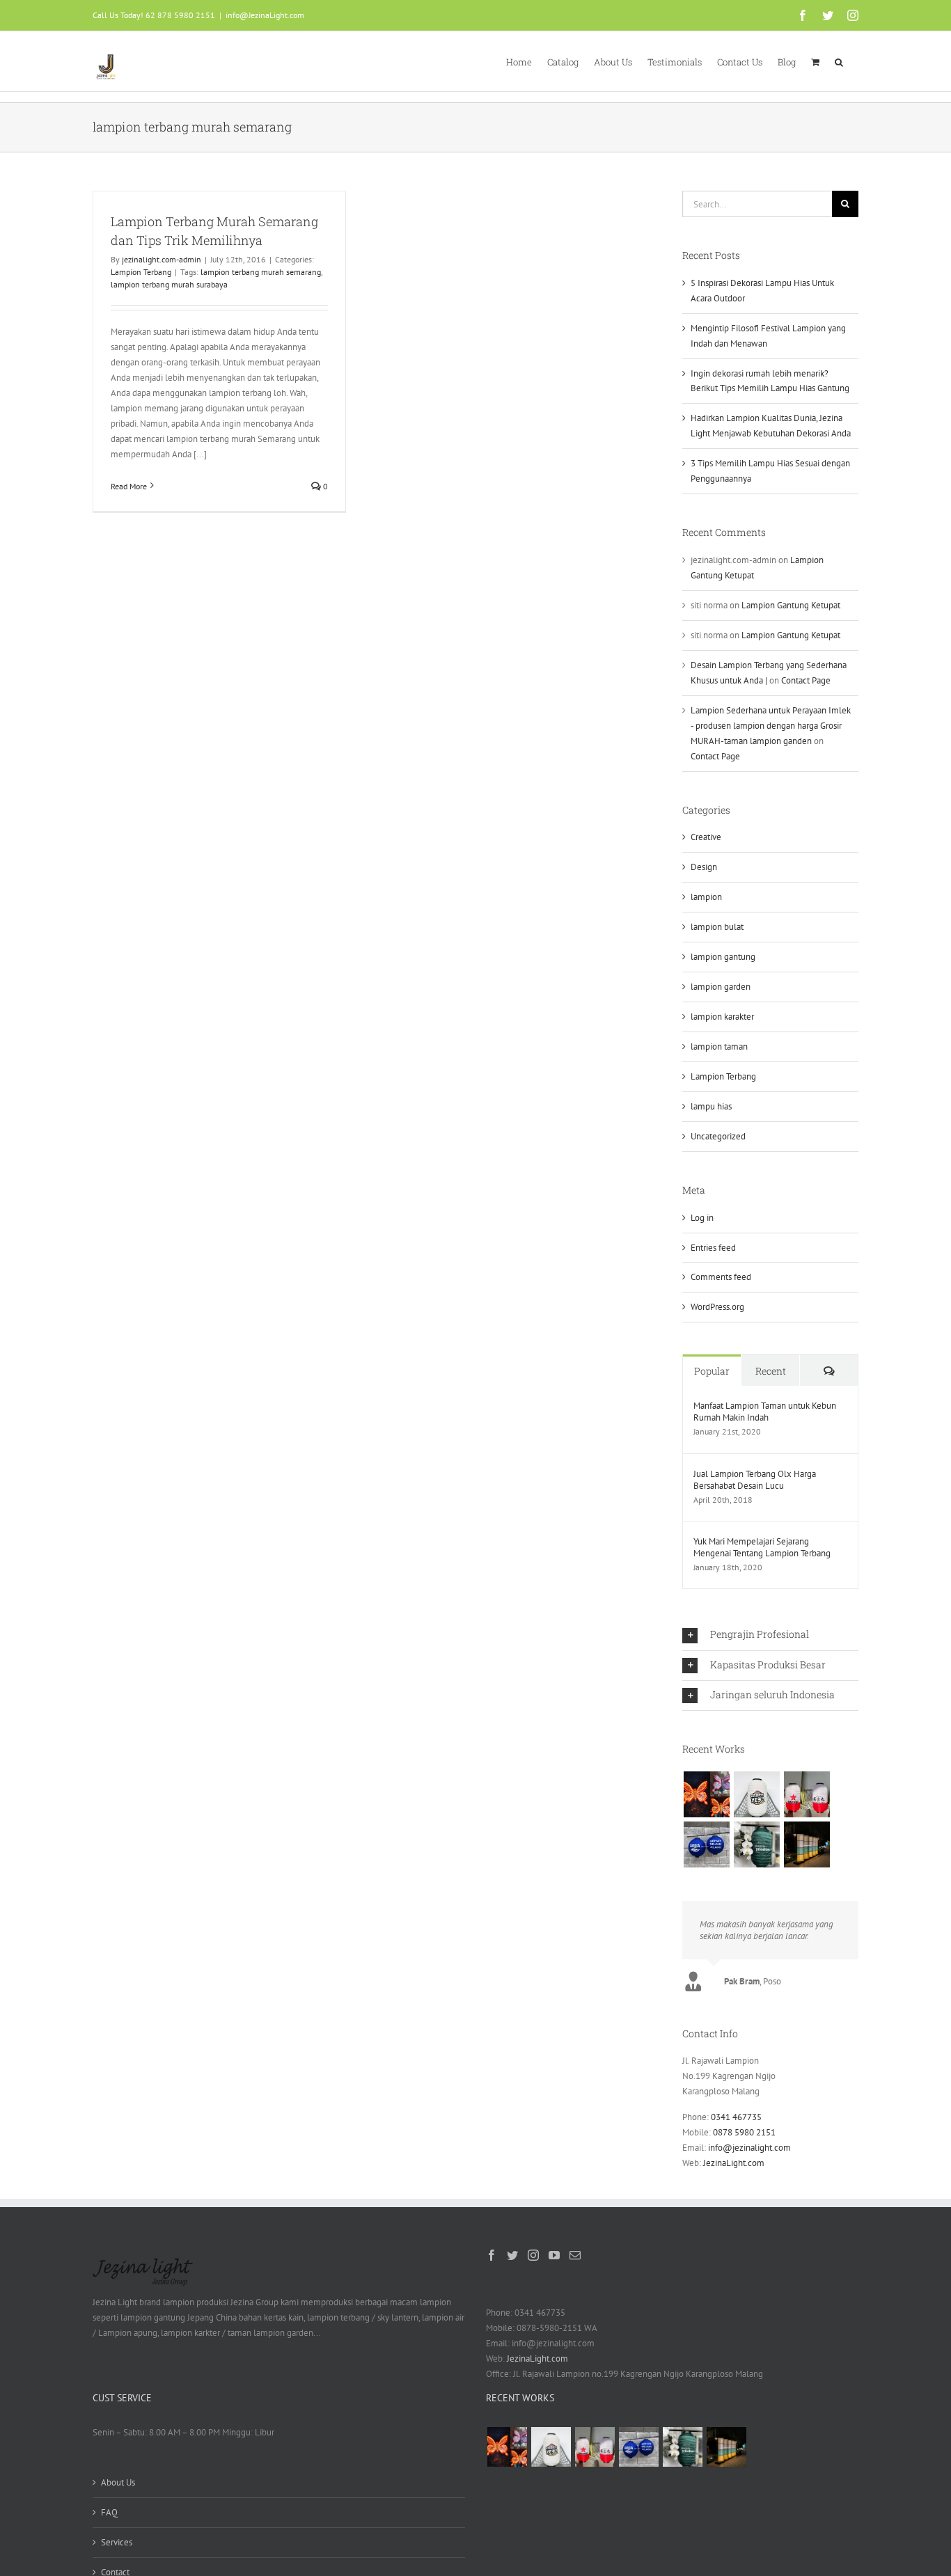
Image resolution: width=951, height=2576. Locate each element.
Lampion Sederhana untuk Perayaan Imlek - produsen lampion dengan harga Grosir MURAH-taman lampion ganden (771, 726)
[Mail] (575, 2255)
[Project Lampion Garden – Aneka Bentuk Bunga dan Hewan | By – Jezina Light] (706, 1794)
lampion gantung (723, 957)
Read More (129, 486)
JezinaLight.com (734, 2163)
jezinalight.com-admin (162, 259)
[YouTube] (554, 2255)
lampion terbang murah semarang (261, 272)
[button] (839, 61)
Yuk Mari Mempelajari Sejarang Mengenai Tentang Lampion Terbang (762, 1547)
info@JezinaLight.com (265, 15)
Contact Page (806, 680)
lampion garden (721, 987)
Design (704, 867)
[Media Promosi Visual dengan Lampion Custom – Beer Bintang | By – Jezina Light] (807, 1794)
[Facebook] (492, 2255)
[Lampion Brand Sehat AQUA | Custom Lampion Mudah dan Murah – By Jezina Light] (706, 1844)
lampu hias (711, 1106)
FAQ (109, 2512)
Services (117, 2542)
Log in (702, 1218)
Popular (712, 1371)
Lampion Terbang (141, 272)
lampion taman (719, 1046)
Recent (771, 1371)
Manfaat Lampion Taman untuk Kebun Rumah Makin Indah (765, 1412)
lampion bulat (717, 927)
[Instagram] (533, 2255)
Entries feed (713, 1248)
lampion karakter (722, 1017)
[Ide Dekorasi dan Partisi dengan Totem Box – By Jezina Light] (807, 1844)
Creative (706, 837)
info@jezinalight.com (749, 2148)
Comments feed (721, 1277)
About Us (118, 2482)
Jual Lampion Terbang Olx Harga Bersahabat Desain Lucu (755, 1480)
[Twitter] (512, 2255)
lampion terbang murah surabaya (169, 284)
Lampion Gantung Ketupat (791, 605)
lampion (706, 897)
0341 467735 (736, 2117)
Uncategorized (718, 1136)
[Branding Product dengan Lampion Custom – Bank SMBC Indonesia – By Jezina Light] (756, 1844)
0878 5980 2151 (744, 2132)
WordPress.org (717, 1307)
